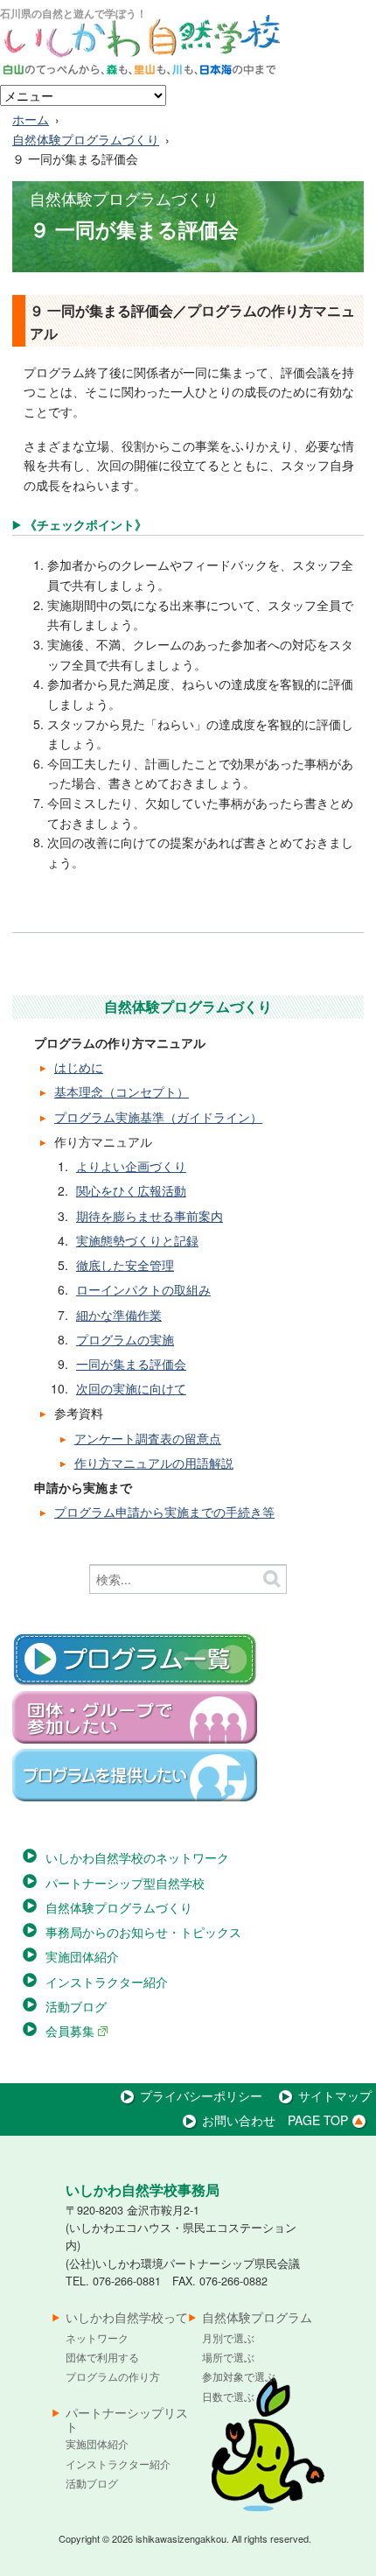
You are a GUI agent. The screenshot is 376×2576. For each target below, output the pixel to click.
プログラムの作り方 (113, 2376)
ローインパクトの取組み (143, 1289)
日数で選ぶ (228, 2396)
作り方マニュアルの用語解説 (154, 1463)
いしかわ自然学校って (127, 2318)
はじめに (79, 1067)
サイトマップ (335, 2095)
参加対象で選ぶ (239, 2376)
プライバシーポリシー (201, 2095)
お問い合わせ (239, 2120)
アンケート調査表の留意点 (148, 1438)
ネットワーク (97, 2337)
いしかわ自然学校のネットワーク (137, 1857)
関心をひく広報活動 (131, 1190)
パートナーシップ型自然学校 (125, 1883)
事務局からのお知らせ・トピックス (143, 1932)
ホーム (31, 119)
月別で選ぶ (228, 2337)
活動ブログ (76, 2006)
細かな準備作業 (119, 1315)
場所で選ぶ (228, 2357)
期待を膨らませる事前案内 (150, 1216)
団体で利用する (102, 2357)
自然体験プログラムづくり (86, 139)
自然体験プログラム (257, 2318)
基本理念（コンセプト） (122, 1091)
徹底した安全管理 (125, 1265)
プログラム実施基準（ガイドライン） (158, 1117)
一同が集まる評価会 (131, 1364)
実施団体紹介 (82, 1956)
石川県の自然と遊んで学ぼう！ (73, 13)
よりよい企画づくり (131, 1166)
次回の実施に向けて (131, 1388)
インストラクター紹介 (107, 1982)
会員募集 (72, 2031)
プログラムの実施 (125, 1339)
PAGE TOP (318, 2120)
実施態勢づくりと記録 (137, 1240)
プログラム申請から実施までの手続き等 (164, 1512)
